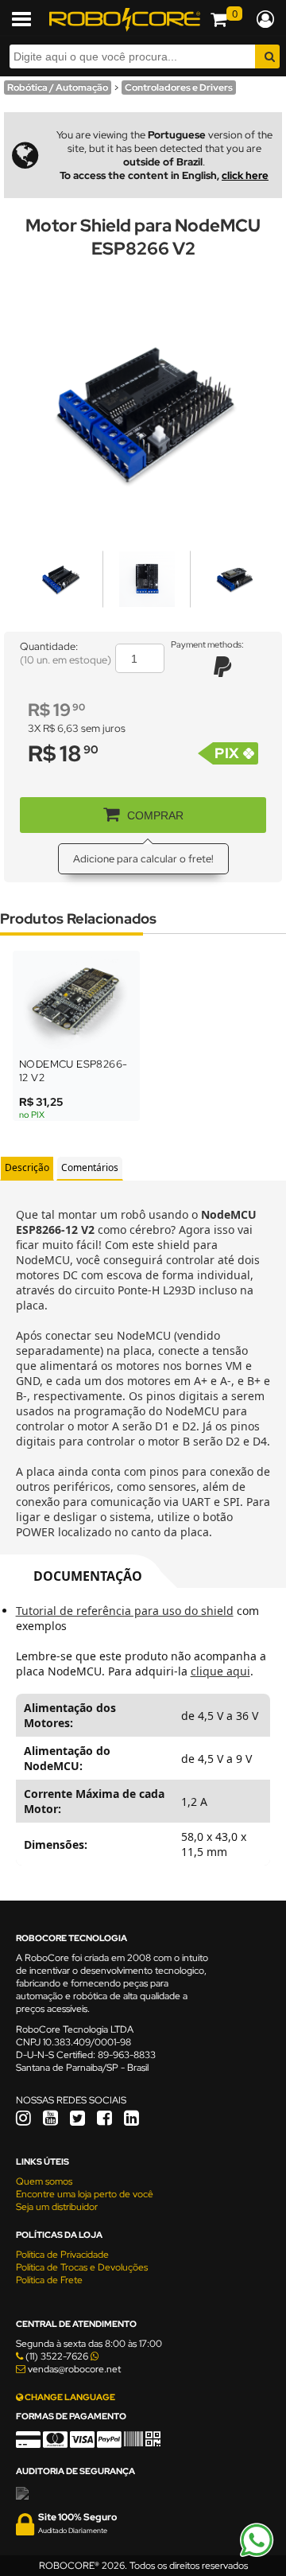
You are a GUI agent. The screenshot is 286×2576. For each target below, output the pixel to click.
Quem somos (44, 2181)
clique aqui (220, 1671)
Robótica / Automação (58, 88)
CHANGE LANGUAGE (69, 2397)
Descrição (27, 1167)
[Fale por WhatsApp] (257, 2555)
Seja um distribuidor (57, 2207)
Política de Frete (49, 2280)
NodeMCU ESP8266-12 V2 (73, 1071)
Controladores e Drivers (179, 88)
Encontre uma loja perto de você (85, 2194)
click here (245, 175)
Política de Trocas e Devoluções (82, 2267)
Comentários (90, 1167)
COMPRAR (155, 815)
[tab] (27, 1168)
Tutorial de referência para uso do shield (125, 1611)
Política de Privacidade (62, 2255)
